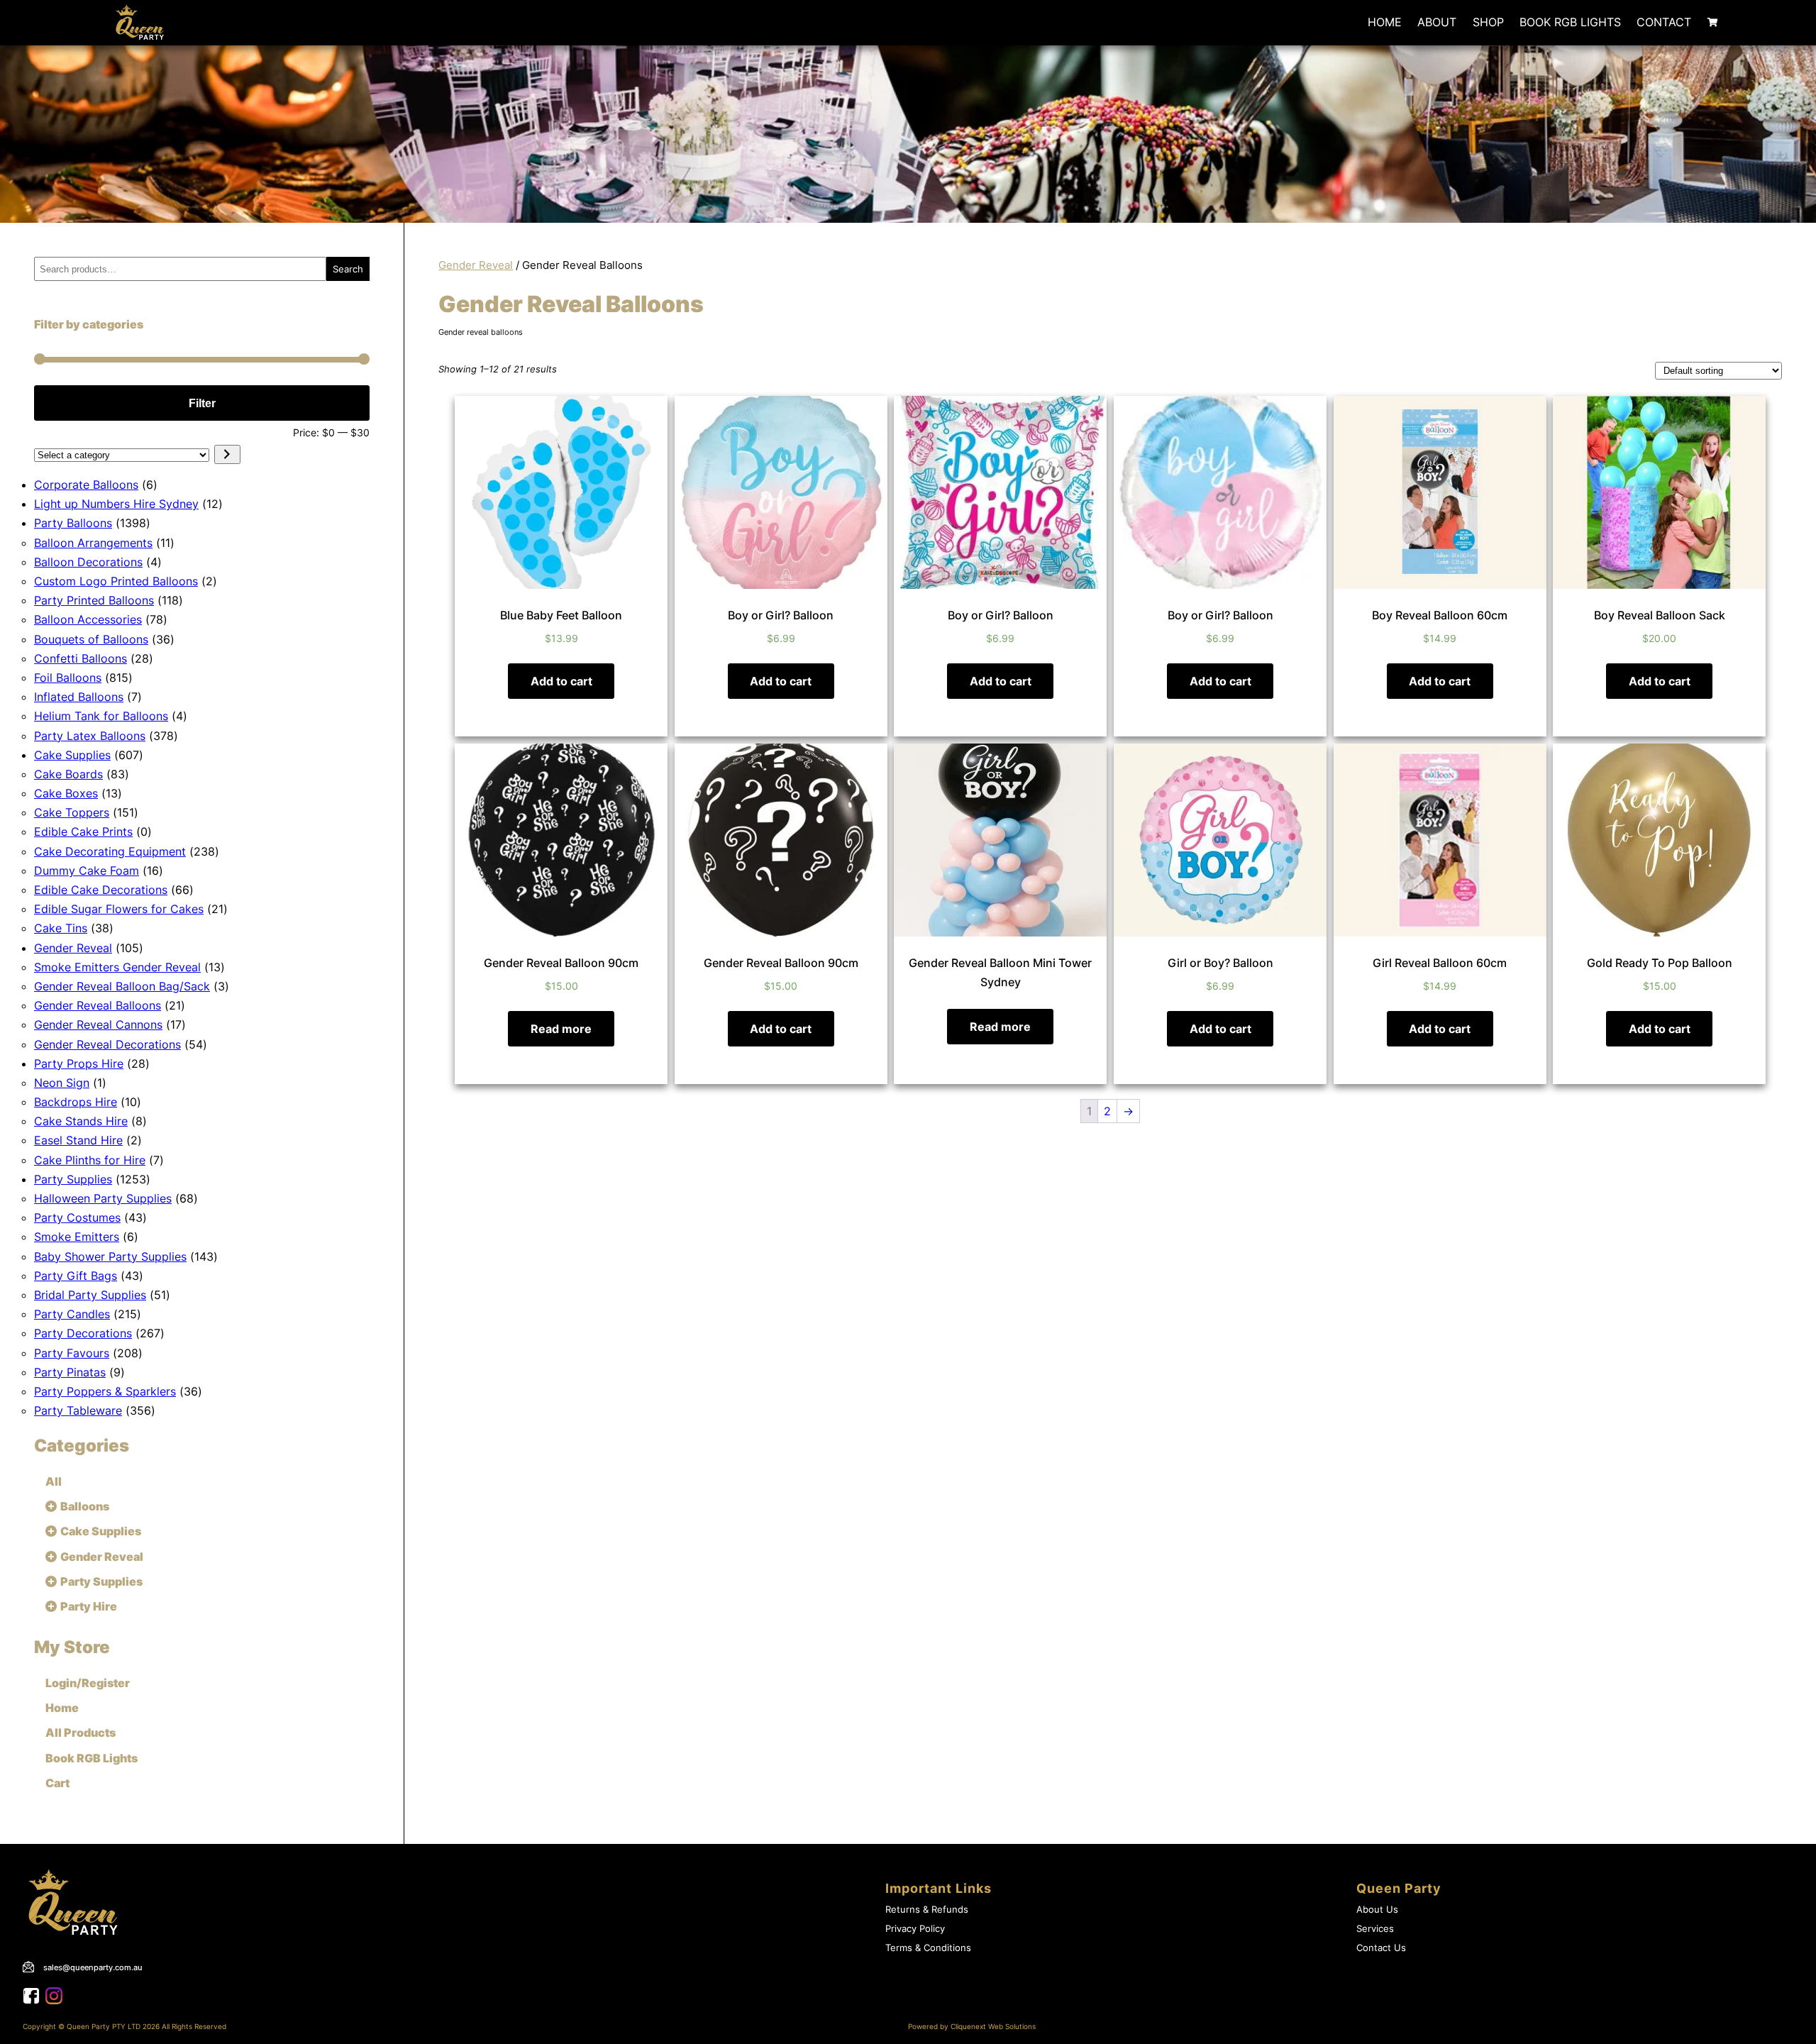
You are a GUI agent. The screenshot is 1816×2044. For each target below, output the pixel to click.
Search (348, 269)
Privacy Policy (915, 1929)
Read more (561, 1029)
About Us (1377, 1910)
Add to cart (561, 681)
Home (1385, 22)
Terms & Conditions (928, 1948)
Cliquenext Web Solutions (993, 2027)
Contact (1664, 22)
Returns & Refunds (927, 1910)
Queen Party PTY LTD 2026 (113, 2027)
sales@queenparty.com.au (93, 1967)
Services (1375, 1929)
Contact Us (1381, 1948)
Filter (202, 403)
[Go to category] (227, 454)
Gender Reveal (476, 265)
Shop (1488, 22)
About (1437, 22)
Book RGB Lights (1570, 22)
